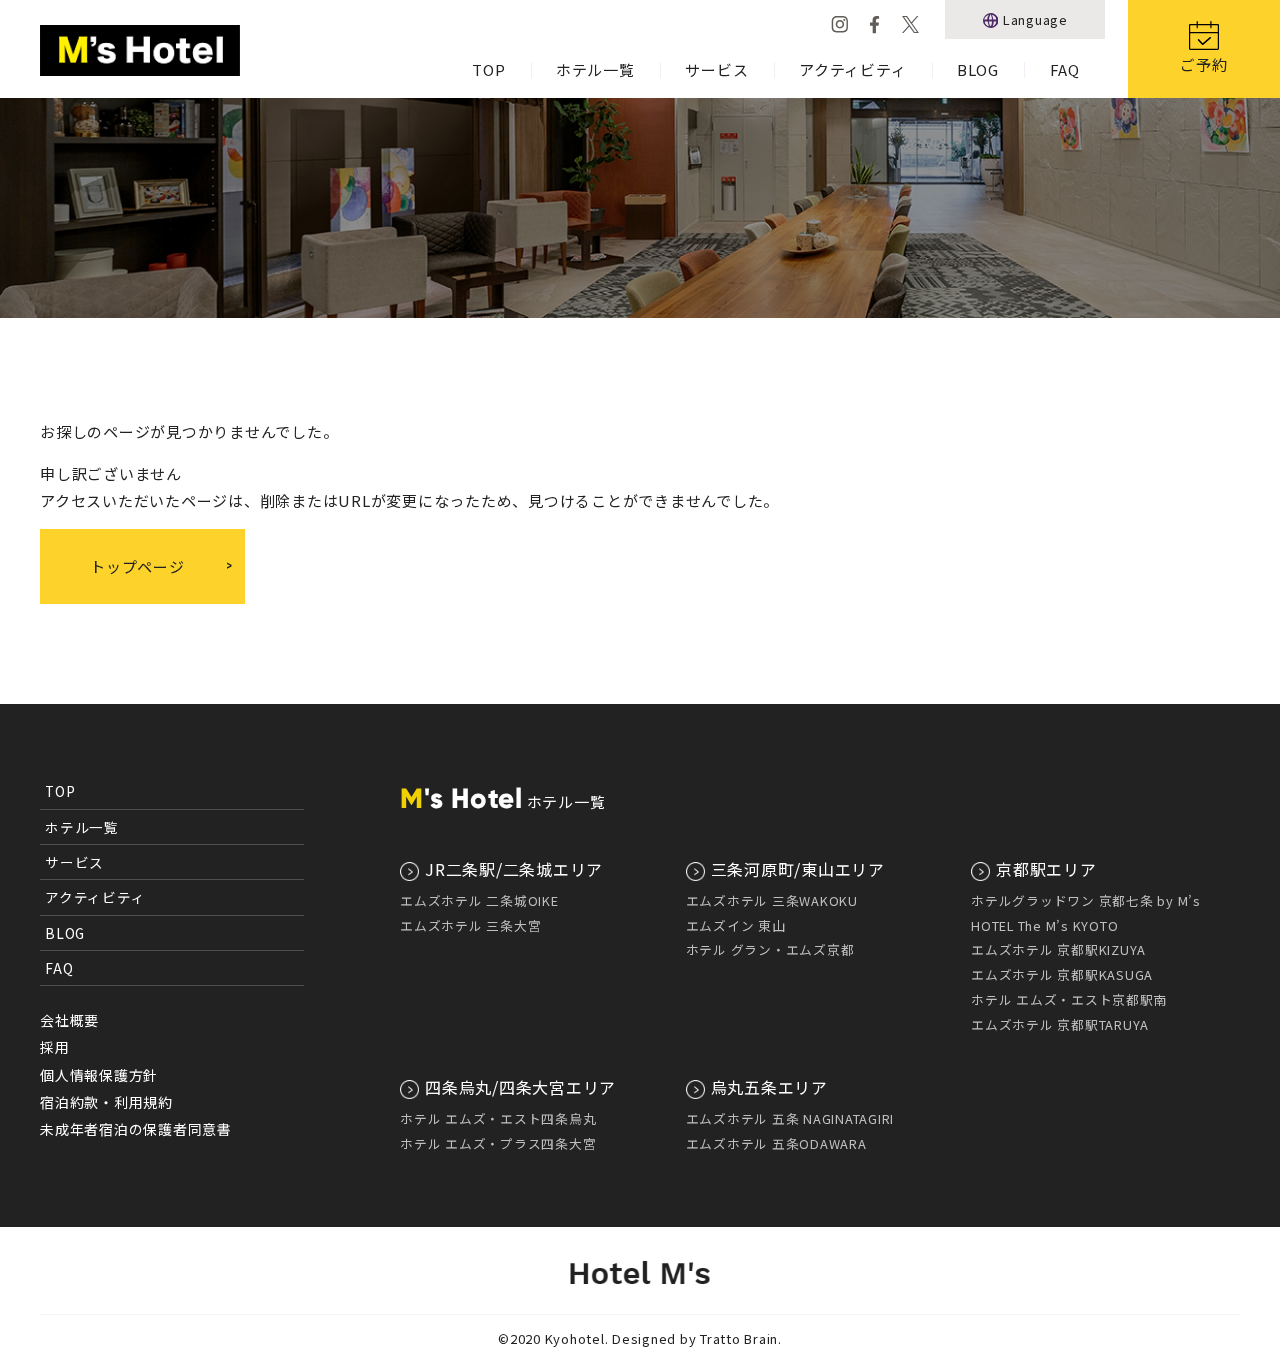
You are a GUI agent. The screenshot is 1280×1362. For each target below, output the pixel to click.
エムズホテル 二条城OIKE (479, 900)
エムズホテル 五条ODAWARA (776, 1143)
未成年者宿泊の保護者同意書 (136, 1129)
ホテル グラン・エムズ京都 (770, 949)
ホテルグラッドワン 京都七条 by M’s (1086, 900)
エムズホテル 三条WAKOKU (772, 900)
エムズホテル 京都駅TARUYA (1060, 1024)
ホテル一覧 (595, 69)
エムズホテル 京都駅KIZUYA (1058, 949)
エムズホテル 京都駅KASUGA (1062, 974)
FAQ (1065, 69)
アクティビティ (852, 69)
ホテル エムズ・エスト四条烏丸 (498, 1118)
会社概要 (69, 1020)
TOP (488, 69)
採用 (55, 1047)
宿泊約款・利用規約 (106, 1102)
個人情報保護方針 (99, 1075)
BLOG (978, 69)
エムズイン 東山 (736, 925)
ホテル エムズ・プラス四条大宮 (498, 1143)
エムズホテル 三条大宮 (470, 925)
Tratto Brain (739, 1338)
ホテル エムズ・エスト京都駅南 (1069, 999)
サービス (716, 69)
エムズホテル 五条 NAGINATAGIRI (790, 1118)
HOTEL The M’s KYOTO (1044, 925)
